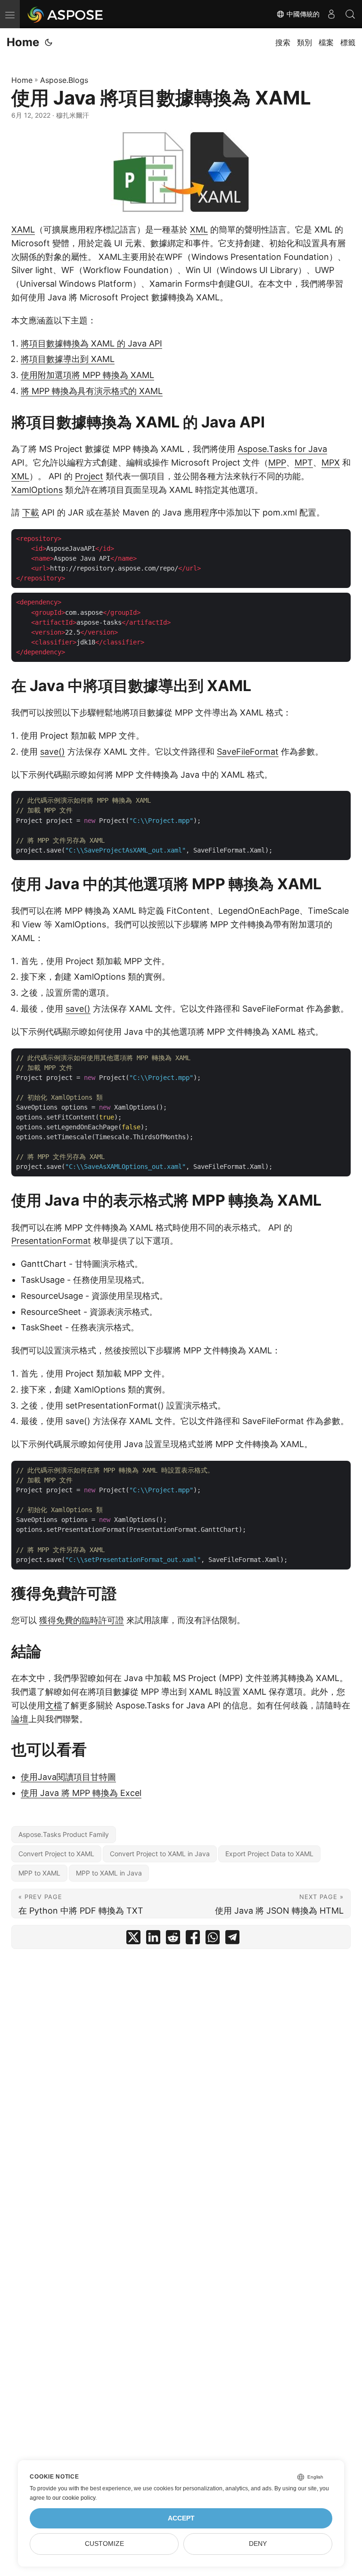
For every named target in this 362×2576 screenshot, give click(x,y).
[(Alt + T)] (49, 42)
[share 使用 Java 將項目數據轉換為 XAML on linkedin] (153, 1939)
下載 (31, 512)
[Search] (350, 14)
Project (89, 476)
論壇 (20, 1719)
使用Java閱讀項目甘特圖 (68, 1777)
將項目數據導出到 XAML (68, 359)
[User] (331, 14)
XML (199, 229)
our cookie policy (74, 2498)
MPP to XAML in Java (109, 1873)
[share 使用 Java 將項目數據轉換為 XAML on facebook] (193, 1939)
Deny (258, 2544)
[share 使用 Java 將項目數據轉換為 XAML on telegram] (232, 1939)
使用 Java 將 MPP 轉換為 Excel (81, 1793)
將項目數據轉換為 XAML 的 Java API (91, 343)
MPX (331, 463)
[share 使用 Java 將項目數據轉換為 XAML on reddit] (173, 1939)
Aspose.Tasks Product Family (64, 1834)
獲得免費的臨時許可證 (82, 1620)
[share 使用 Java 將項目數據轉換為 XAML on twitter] (133, 1939)
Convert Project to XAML (56, 1854)
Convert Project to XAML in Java (160, 1854)
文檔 (54, 1705)
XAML (23, 229)
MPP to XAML (39, 1873)
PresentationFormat (51, 1241)
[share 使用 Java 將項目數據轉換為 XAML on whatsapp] (213, 1939)
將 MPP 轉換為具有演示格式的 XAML (92, 391)
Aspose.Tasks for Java (282, 449)
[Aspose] (66, 14)
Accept (181, 2518)
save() (53, 752)
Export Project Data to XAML (269, 1854)
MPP (277, 463)
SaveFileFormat (248, 752)
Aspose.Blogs (64, 80)
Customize (104, 2544)
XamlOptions (37, 490)
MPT (304, 463)
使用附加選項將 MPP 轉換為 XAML (87, 375)
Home (23, 42)
